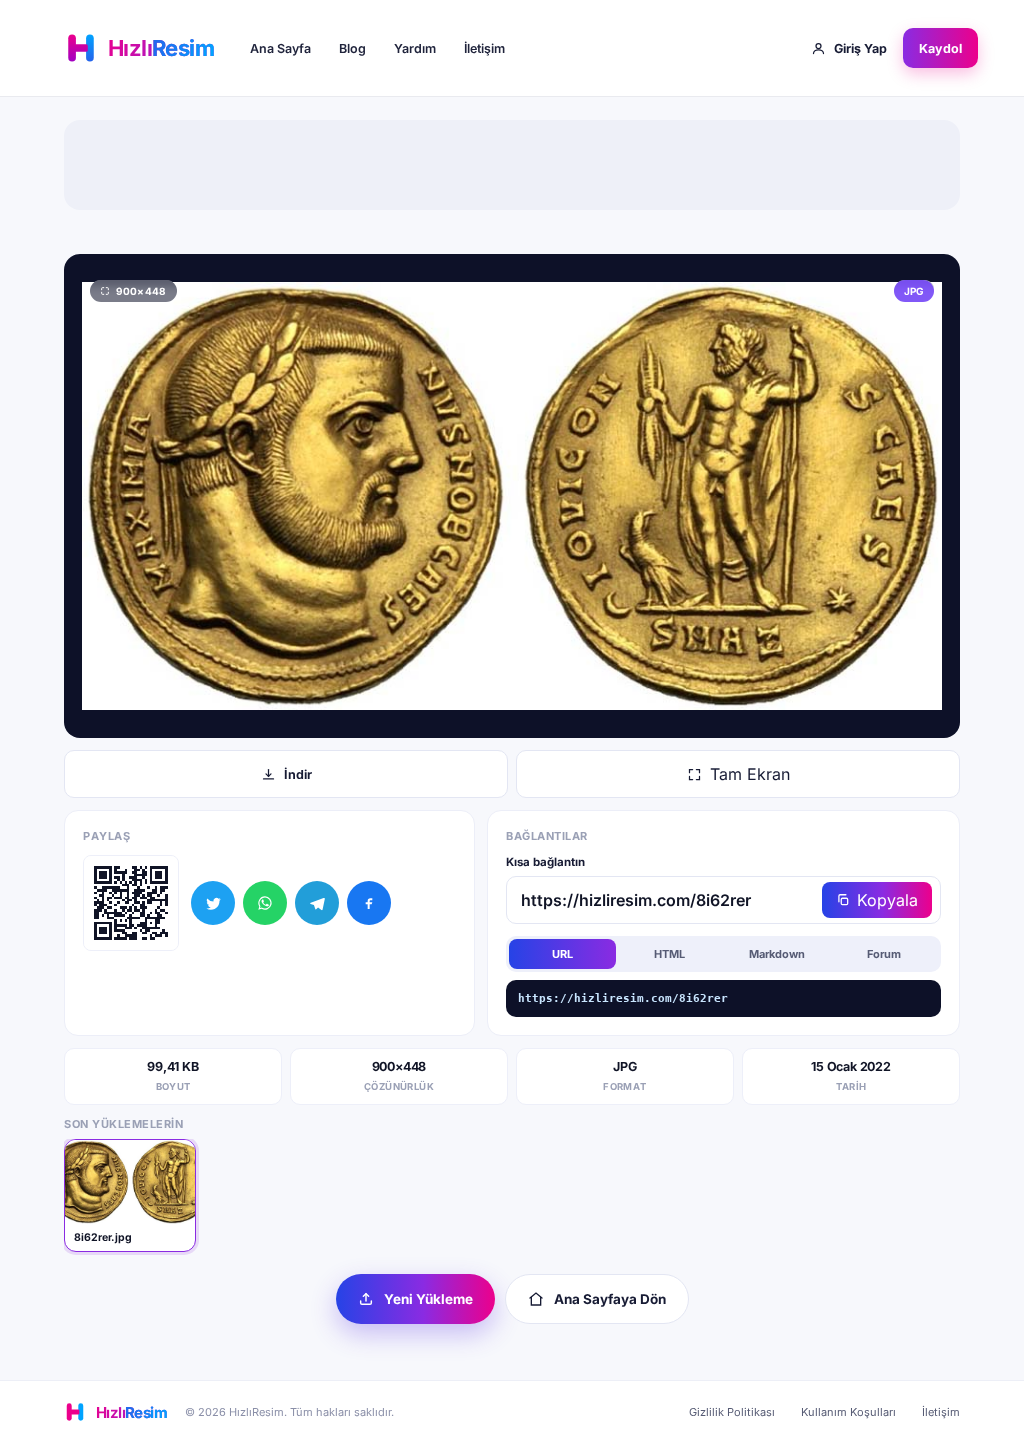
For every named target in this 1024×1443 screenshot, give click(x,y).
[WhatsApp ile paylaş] (265, 903)
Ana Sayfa (280, 48)
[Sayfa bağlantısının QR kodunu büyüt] (131, 903)
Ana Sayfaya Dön (610, 1299)
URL (562, 954)
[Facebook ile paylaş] (369, 903)
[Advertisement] (512, 165)
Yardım (415, 48)
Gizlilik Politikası (732, 1412)
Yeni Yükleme (428, 1299)
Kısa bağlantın (545, 862)
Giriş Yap (860, 48)
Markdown (777, 954)
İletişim (484, 48)
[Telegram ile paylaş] (317, 903)
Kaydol (940, 48)
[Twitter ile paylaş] (213, 903)
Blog (352, 48)
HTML (669, 954)
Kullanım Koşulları (848, 1412)
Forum (884, 954)
